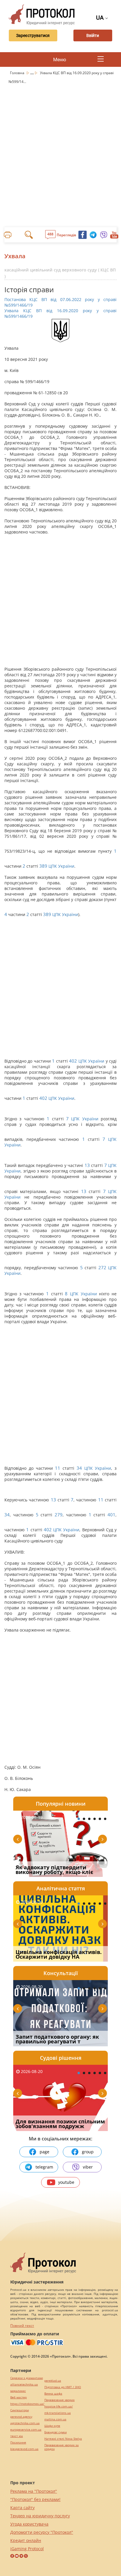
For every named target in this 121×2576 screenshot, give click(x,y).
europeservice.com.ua (26, 2430)
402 (73, 1061)
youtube (66, 2182)
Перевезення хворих (59, 2400)
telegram (44, 2167)
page (44, 2152)
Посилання (18, 2442)
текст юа (17, 2436)
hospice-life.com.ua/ (59, 2406)
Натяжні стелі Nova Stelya (63, 2439)
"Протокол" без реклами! (35, 2499)
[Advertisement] (60, 149)
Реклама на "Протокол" (34, 2491)
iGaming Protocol (27, 2549)
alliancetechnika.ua (24, 2384)
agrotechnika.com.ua (25, 2423)
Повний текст (22, 2326)
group (88, 2152)
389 (43, 866)
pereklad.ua (53, 2381)
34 (79, 1468)
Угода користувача (29, 2524)
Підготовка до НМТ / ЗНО (63, 2387)
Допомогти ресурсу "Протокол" (42, 2532)
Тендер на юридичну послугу (40, 2516)
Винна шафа (53, 2394)
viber (88, 2167)
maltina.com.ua (55, 2419)
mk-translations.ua (58, 2413)
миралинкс (18, 2391)
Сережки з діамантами (27, 2378)
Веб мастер (19, 2397)
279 (59, 1515)
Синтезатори (20, 2410)
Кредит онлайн (26, 2540)
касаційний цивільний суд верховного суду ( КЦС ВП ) (60, 273)
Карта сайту (22, 2508)
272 (102, 1268)
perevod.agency (21, 2417)
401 (111, 1515)
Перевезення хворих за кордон (62, 2447)
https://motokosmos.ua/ (27, 2404)
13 (87, 1165)
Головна (18, 73)
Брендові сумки (56, 2432)
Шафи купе (52, 2426)
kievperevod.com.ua (24, 2449)
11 (58, 1468)
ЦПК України (61, 866)
